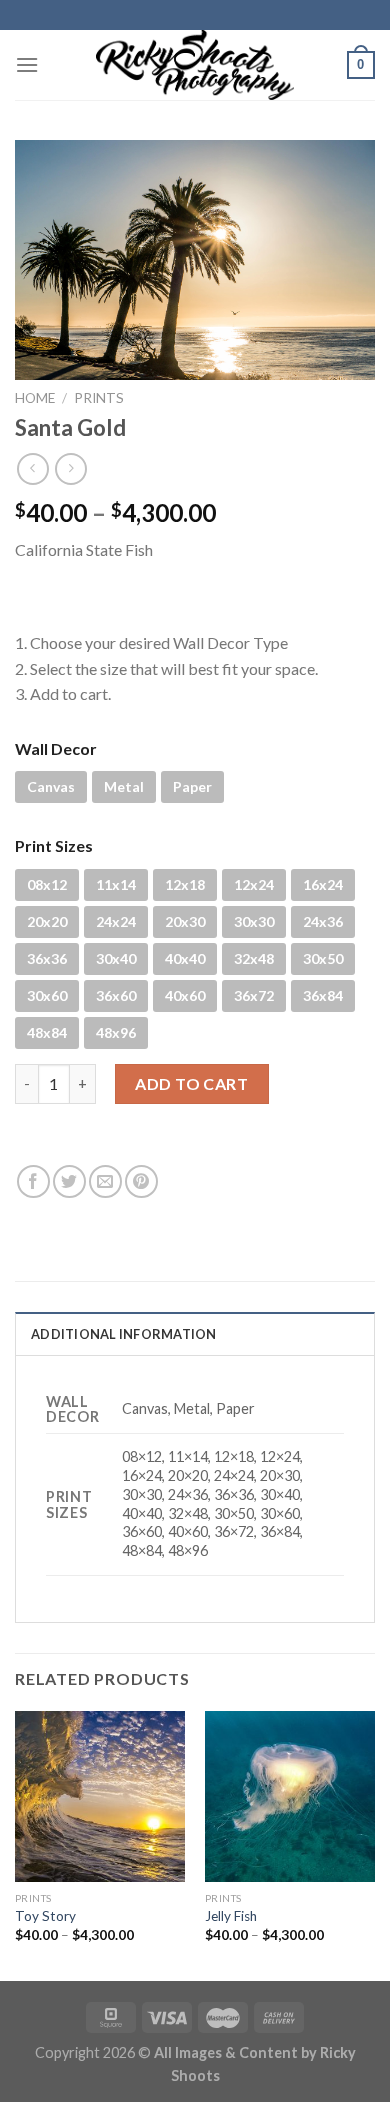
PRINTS (99, 398)
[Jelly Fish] (290, 1796)
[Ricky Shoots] (195, 65)
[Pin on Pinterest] (141, 1181)
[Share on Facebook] (33, 1181)
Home (35, 398)
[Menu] (27, 64)
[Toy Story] (100, 1796)
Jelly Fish (231, 1916)
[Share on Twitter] (69, 1181)
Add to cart (191, 1083)
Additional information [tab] (124, 1334)
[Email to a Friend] (105, 1181)
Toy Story (45, 1916)
